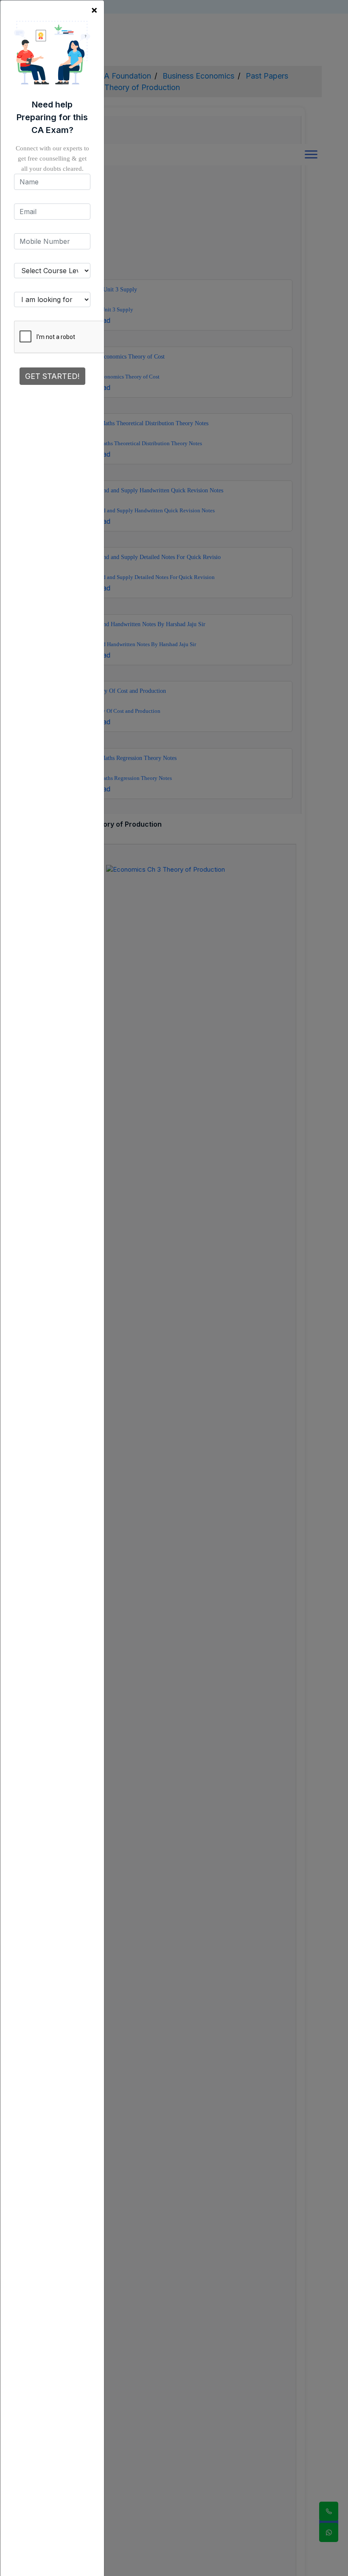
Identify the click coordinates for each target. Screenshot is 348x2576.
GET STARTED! (52, 376)
